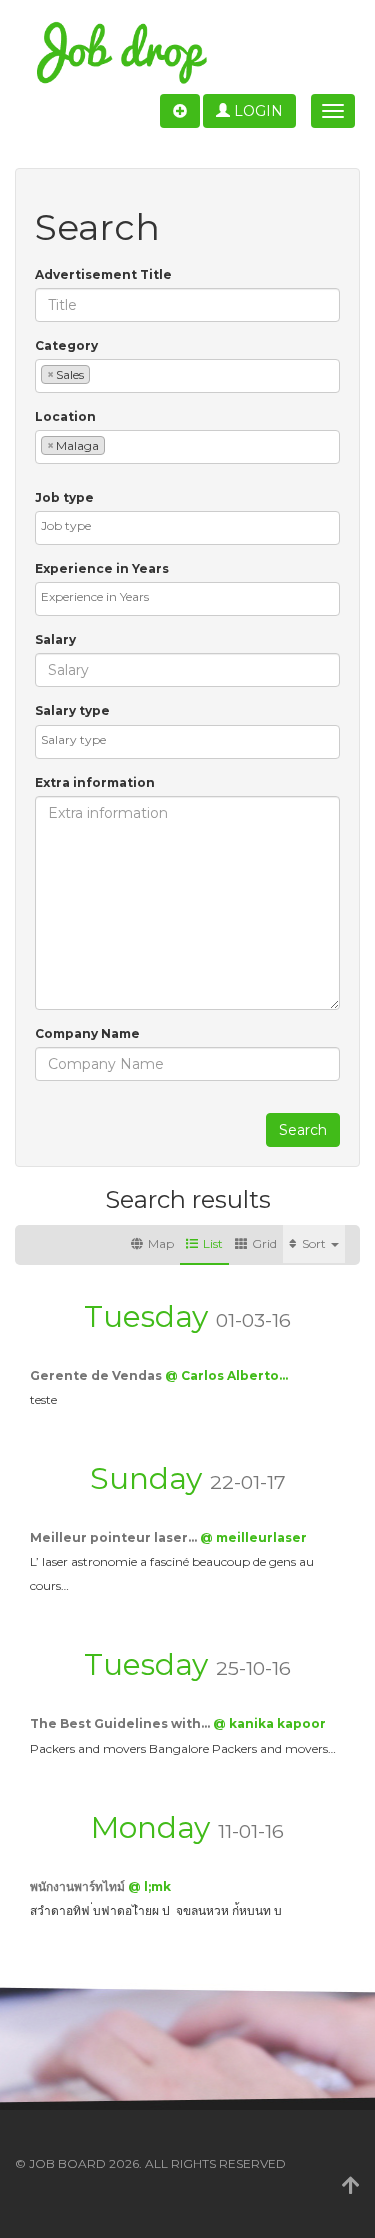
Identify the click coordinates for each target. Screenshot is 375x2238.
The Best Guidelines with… (121, 1723)
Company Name (87, 1033)
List (213, 1243)
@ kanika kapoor (269, 1723)
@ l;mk (149, 1886)
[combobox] (187, 376)
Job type (64, 497)
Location (65, 416)
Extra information (95, 782)
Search (303, 1130)
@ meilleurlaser (253, 1537)
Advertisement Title (103, 274)
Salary (55, 639)
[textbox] (99, 373)
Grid (264, 1243)
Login (256, 111)
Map (161, 1243)
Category (66, 345)
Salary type (72, 710)
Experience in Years (102, 568)
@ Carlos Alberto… (226, 1375)
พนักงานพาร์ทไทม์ (79, 1886)
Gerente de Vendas (97, 1375)
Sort (315, 1243)
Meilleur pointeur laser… (115, 1537)
